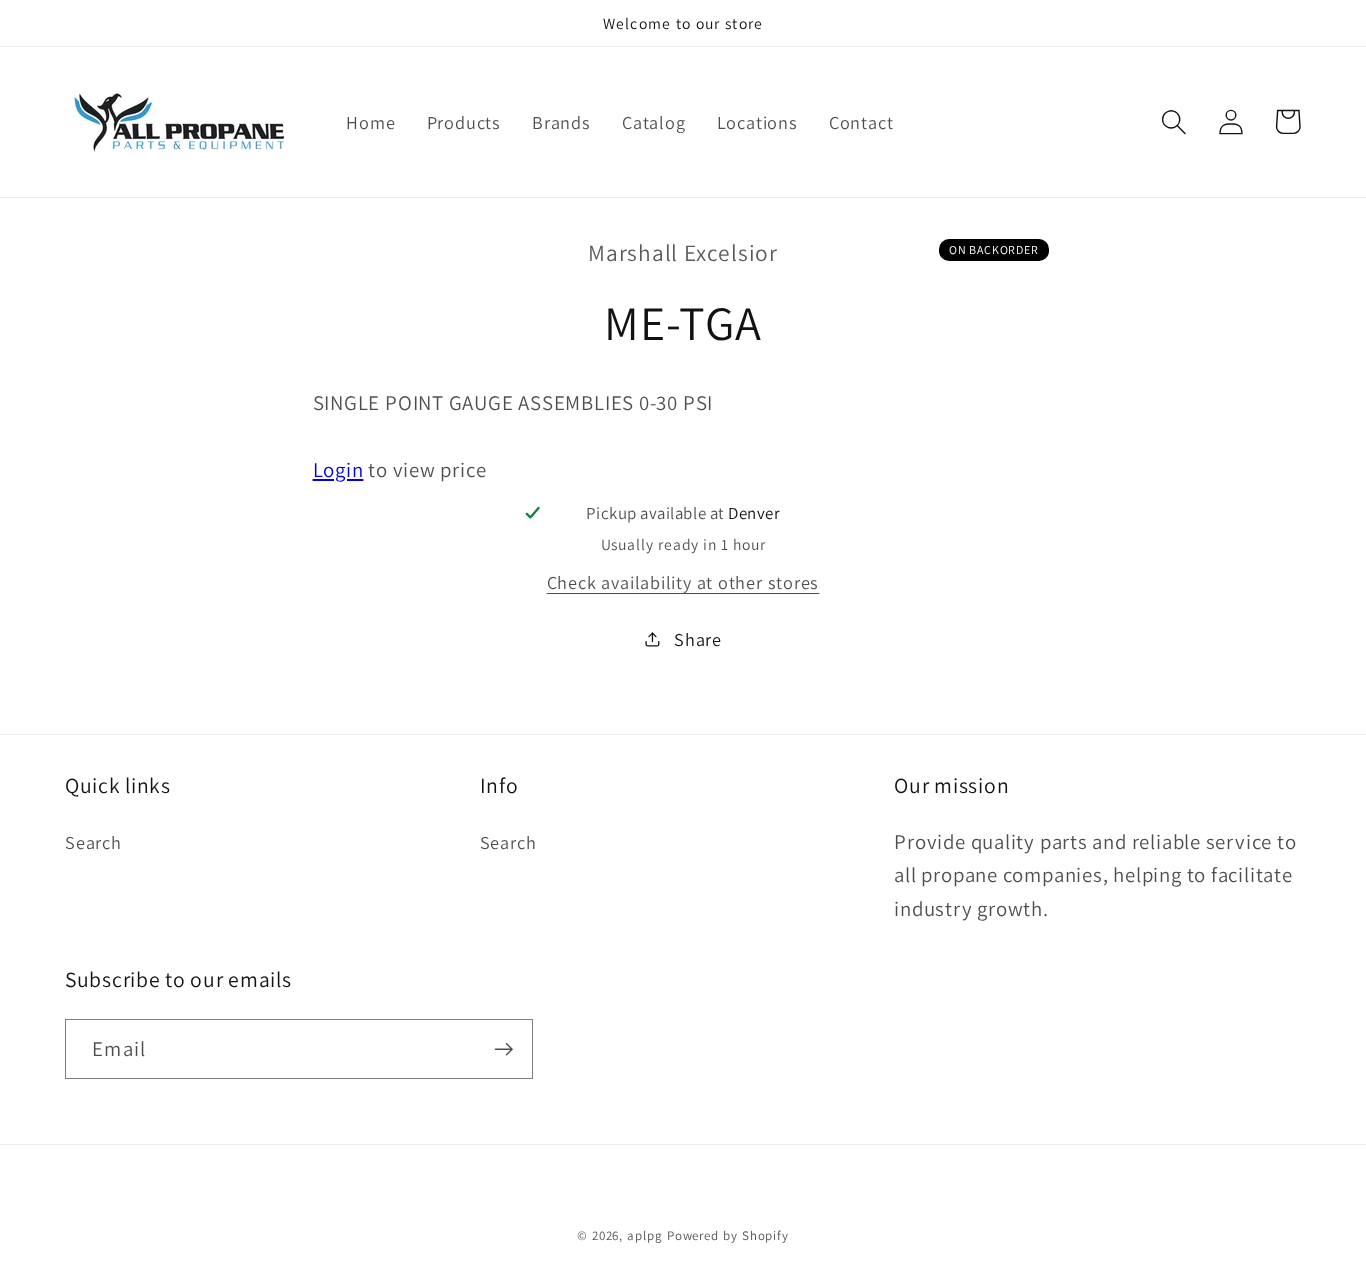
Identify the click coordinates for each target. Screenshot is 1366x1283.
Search (93, 842)
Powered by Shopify (728, 1235)
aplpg (645, 1235)
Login (338, 468)
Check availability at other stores (683, 581)
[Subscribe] (503, 1049)
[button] (1173, 121)
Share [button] (698, 638)
